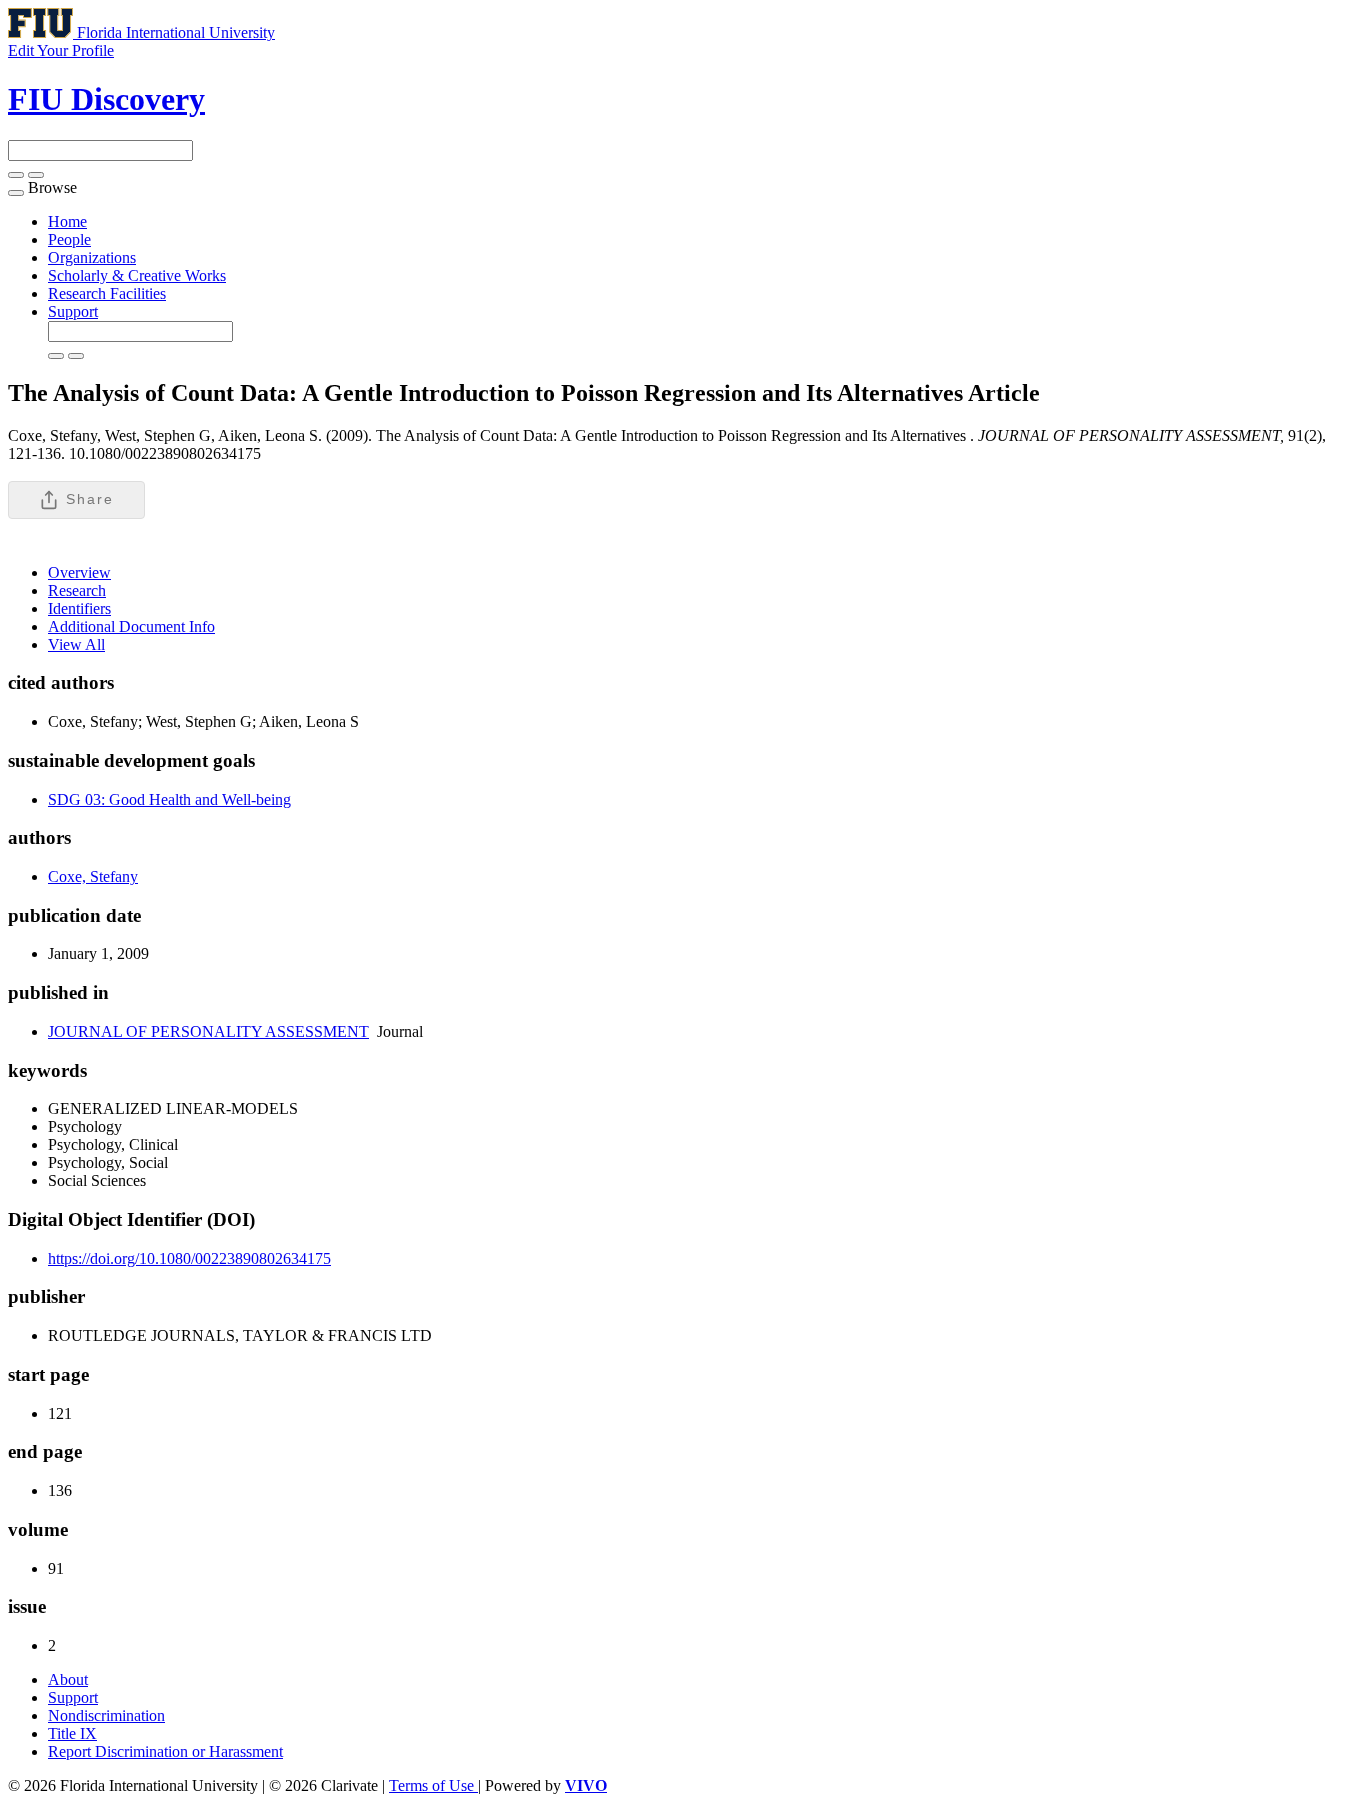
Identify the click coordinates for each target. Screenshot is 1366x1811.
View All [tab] (76, 644)
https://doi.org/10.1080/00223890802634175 (189, 1258)
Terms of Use (433, 1785)
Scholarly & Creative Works (137, 275)
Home (67, 221)
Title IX (72, 1733)
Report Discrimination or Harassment (165, 1751)
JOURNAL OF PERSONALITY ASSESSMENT (208, 1031)
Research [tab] (77, 590)
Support (73, 311)
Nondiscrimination (106, 1715)
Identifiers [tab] (79, 608)
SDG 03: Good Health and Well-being (169, 799)
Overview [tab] (79, 572)
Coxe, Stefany (93, 876)
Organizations (92, 257)
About (68, 1679)
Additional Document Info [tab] (131, 626)
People (69, 239)
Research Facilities (107, 293)
